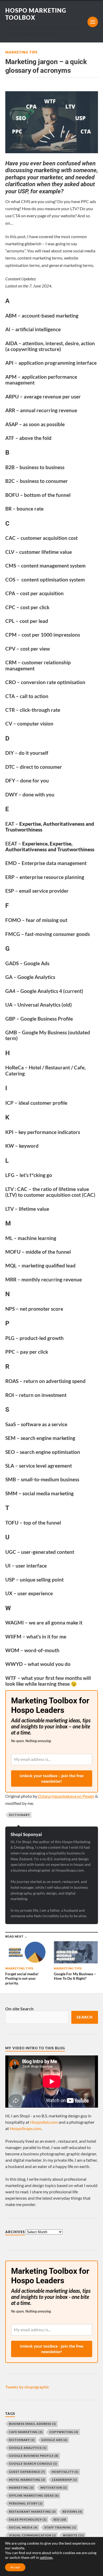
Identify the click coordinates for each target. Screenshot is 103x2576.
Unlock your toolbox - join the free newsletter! (51, 2349)
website (73, 2535)
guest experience (27, 2472)
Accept (15, 2567)
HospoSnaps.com (25, 2128)
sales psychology (28, 2519)
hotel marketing (27, 2480)
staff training (60, 2527)
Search (85, 2017)
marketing (21, 2488)
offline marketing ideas (34, 2495)
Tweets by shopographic (27, 2387)
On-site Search (19, 2009)
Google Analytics (28, 2448)
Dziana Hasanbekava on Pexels (66, 1796)
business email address (32, 2424)
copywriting (64, 2432)
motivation (54, 2488)
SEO (60, 2519)
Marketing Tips (21, 52)
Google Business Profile (34, 2456)
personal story (26, 2503)
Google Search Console (33, 2464)
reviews (72, 2512)
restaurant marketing (32, 2512)
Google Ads (54, 2440)
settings (46, 2557)
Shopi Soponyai (26, 1834)
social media (23, 2527)
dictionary (19, 1815)
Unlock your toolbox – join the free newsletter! (51, 1779)
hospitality (65, 2472)
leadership (64, 2480)
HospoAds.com (44, 2122)
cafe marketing (26, 2432)
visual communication (32, 2535)
